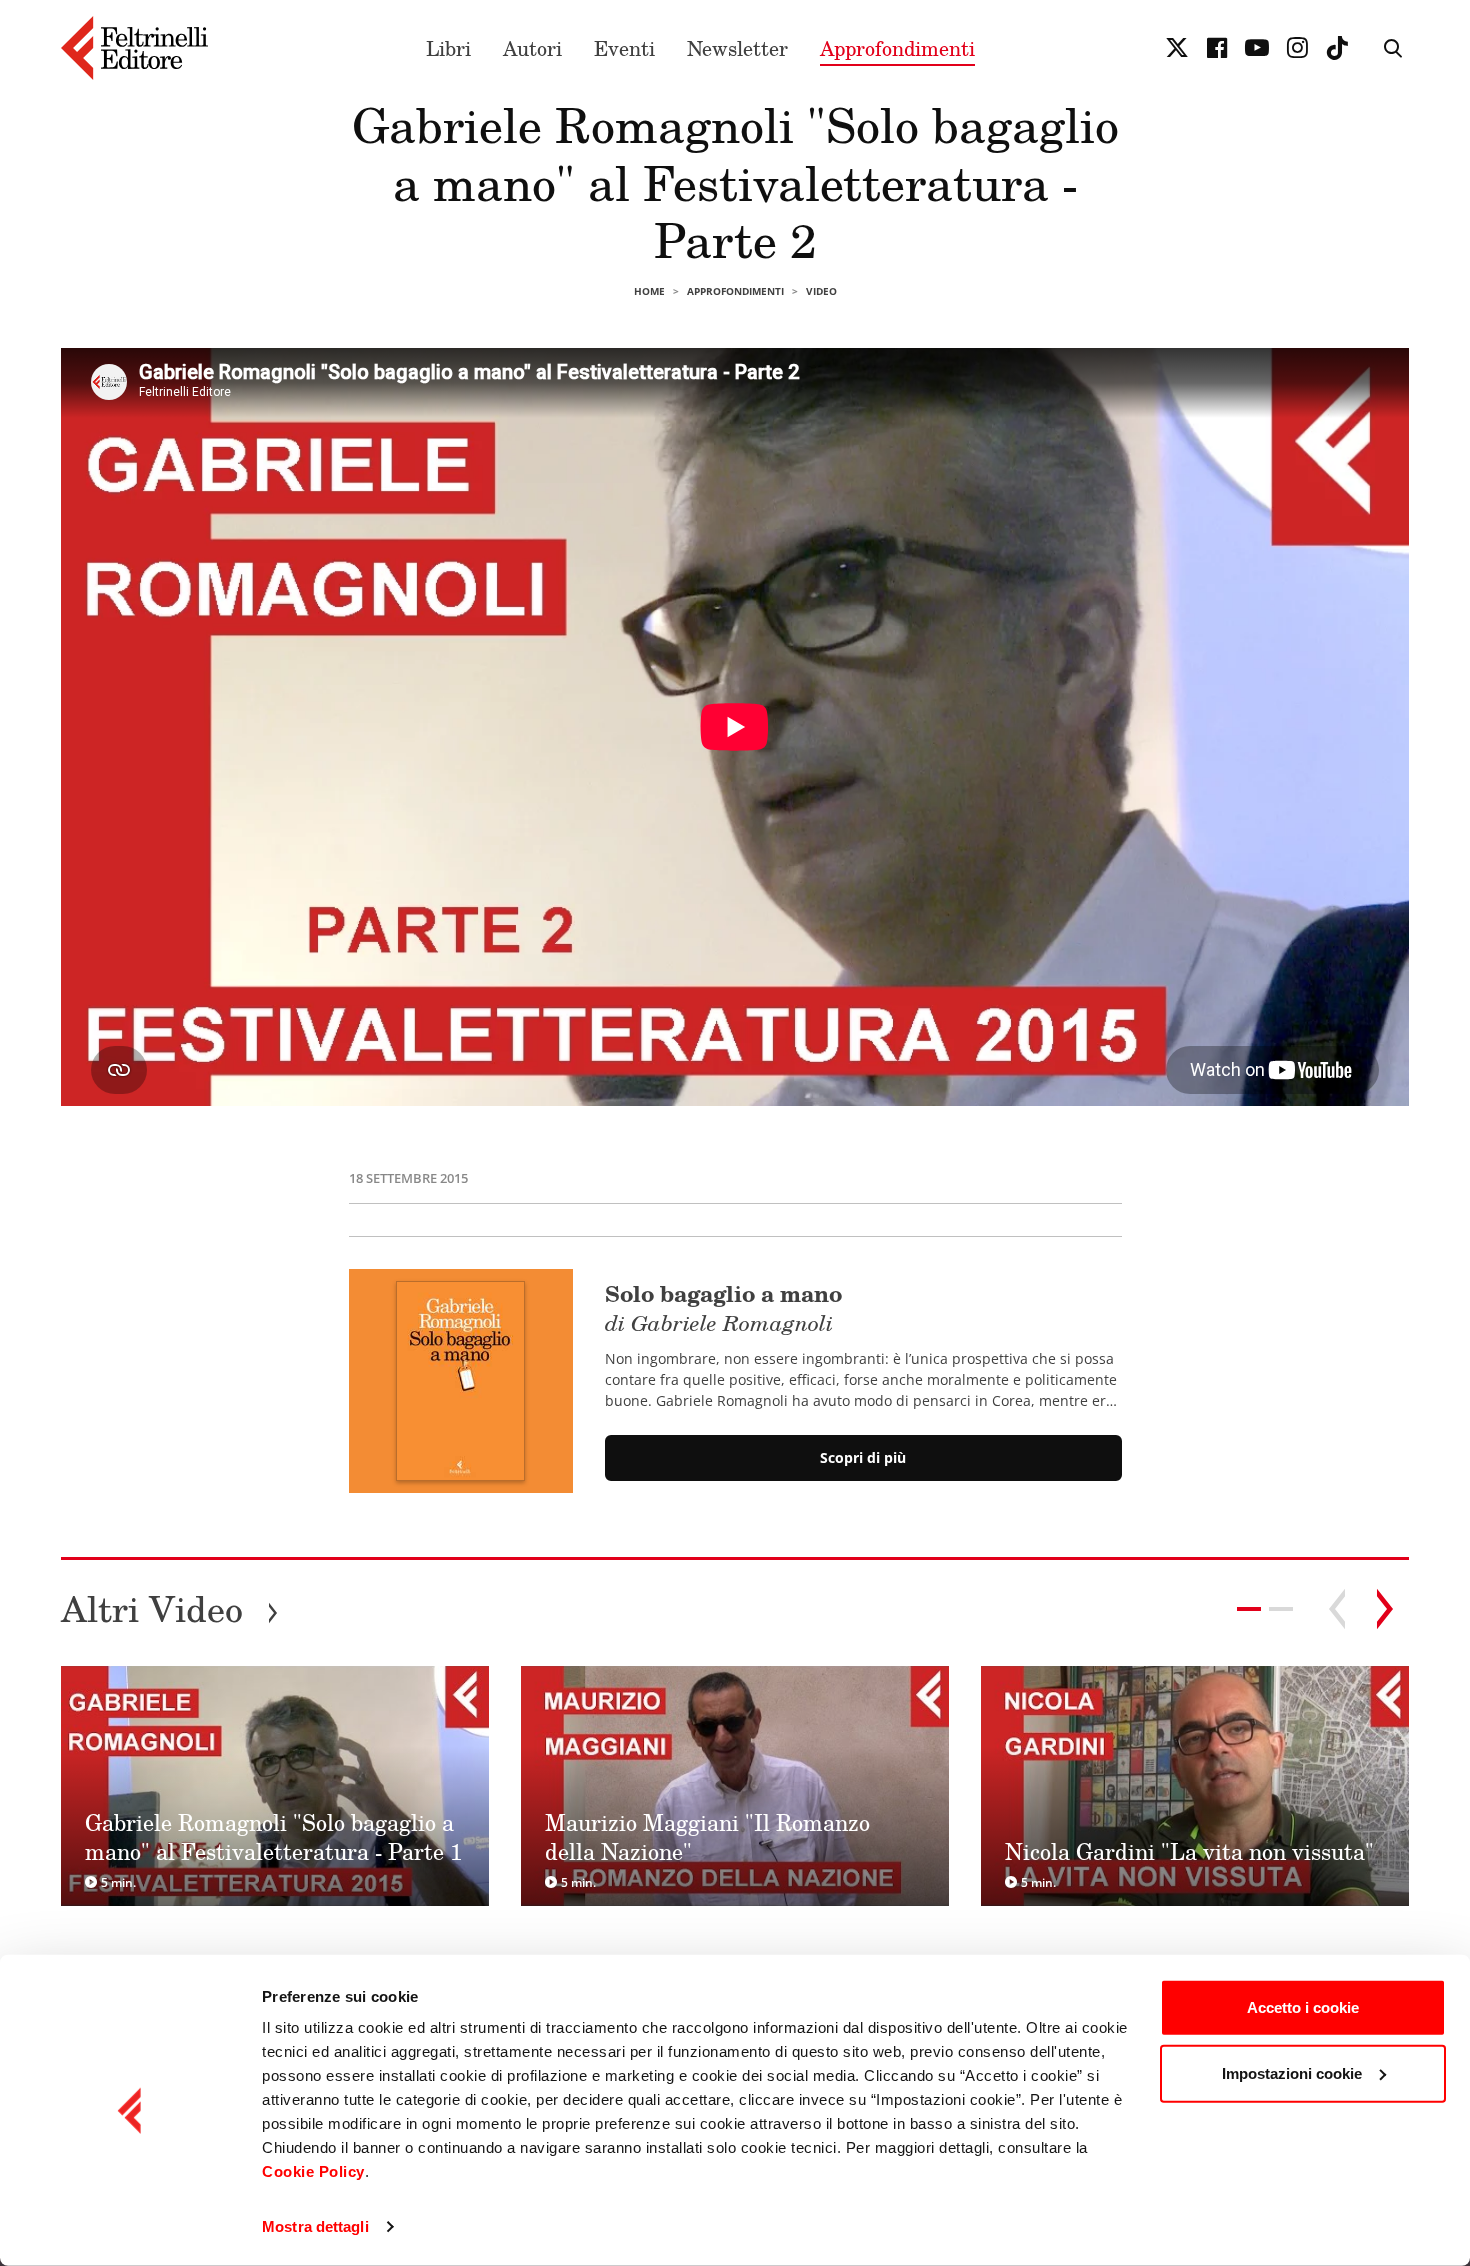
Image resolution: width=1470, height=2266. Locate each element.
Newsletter (737, 48)
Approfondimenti (897, 48)
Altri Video (170, 1608)
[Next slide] (1385, 1609)
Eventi (624, 48)
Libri (448, 48)
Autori (532, 48)
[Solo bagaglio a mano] (461, 1381)
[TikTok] (1337, 48)
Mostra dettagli (315, 2226)
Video (821, 291)
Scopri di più (863, 1457)
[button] (1281, 1609)
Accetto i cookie (1303, 2007)
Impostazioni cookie (1292, 2072)
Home (649, 291)
